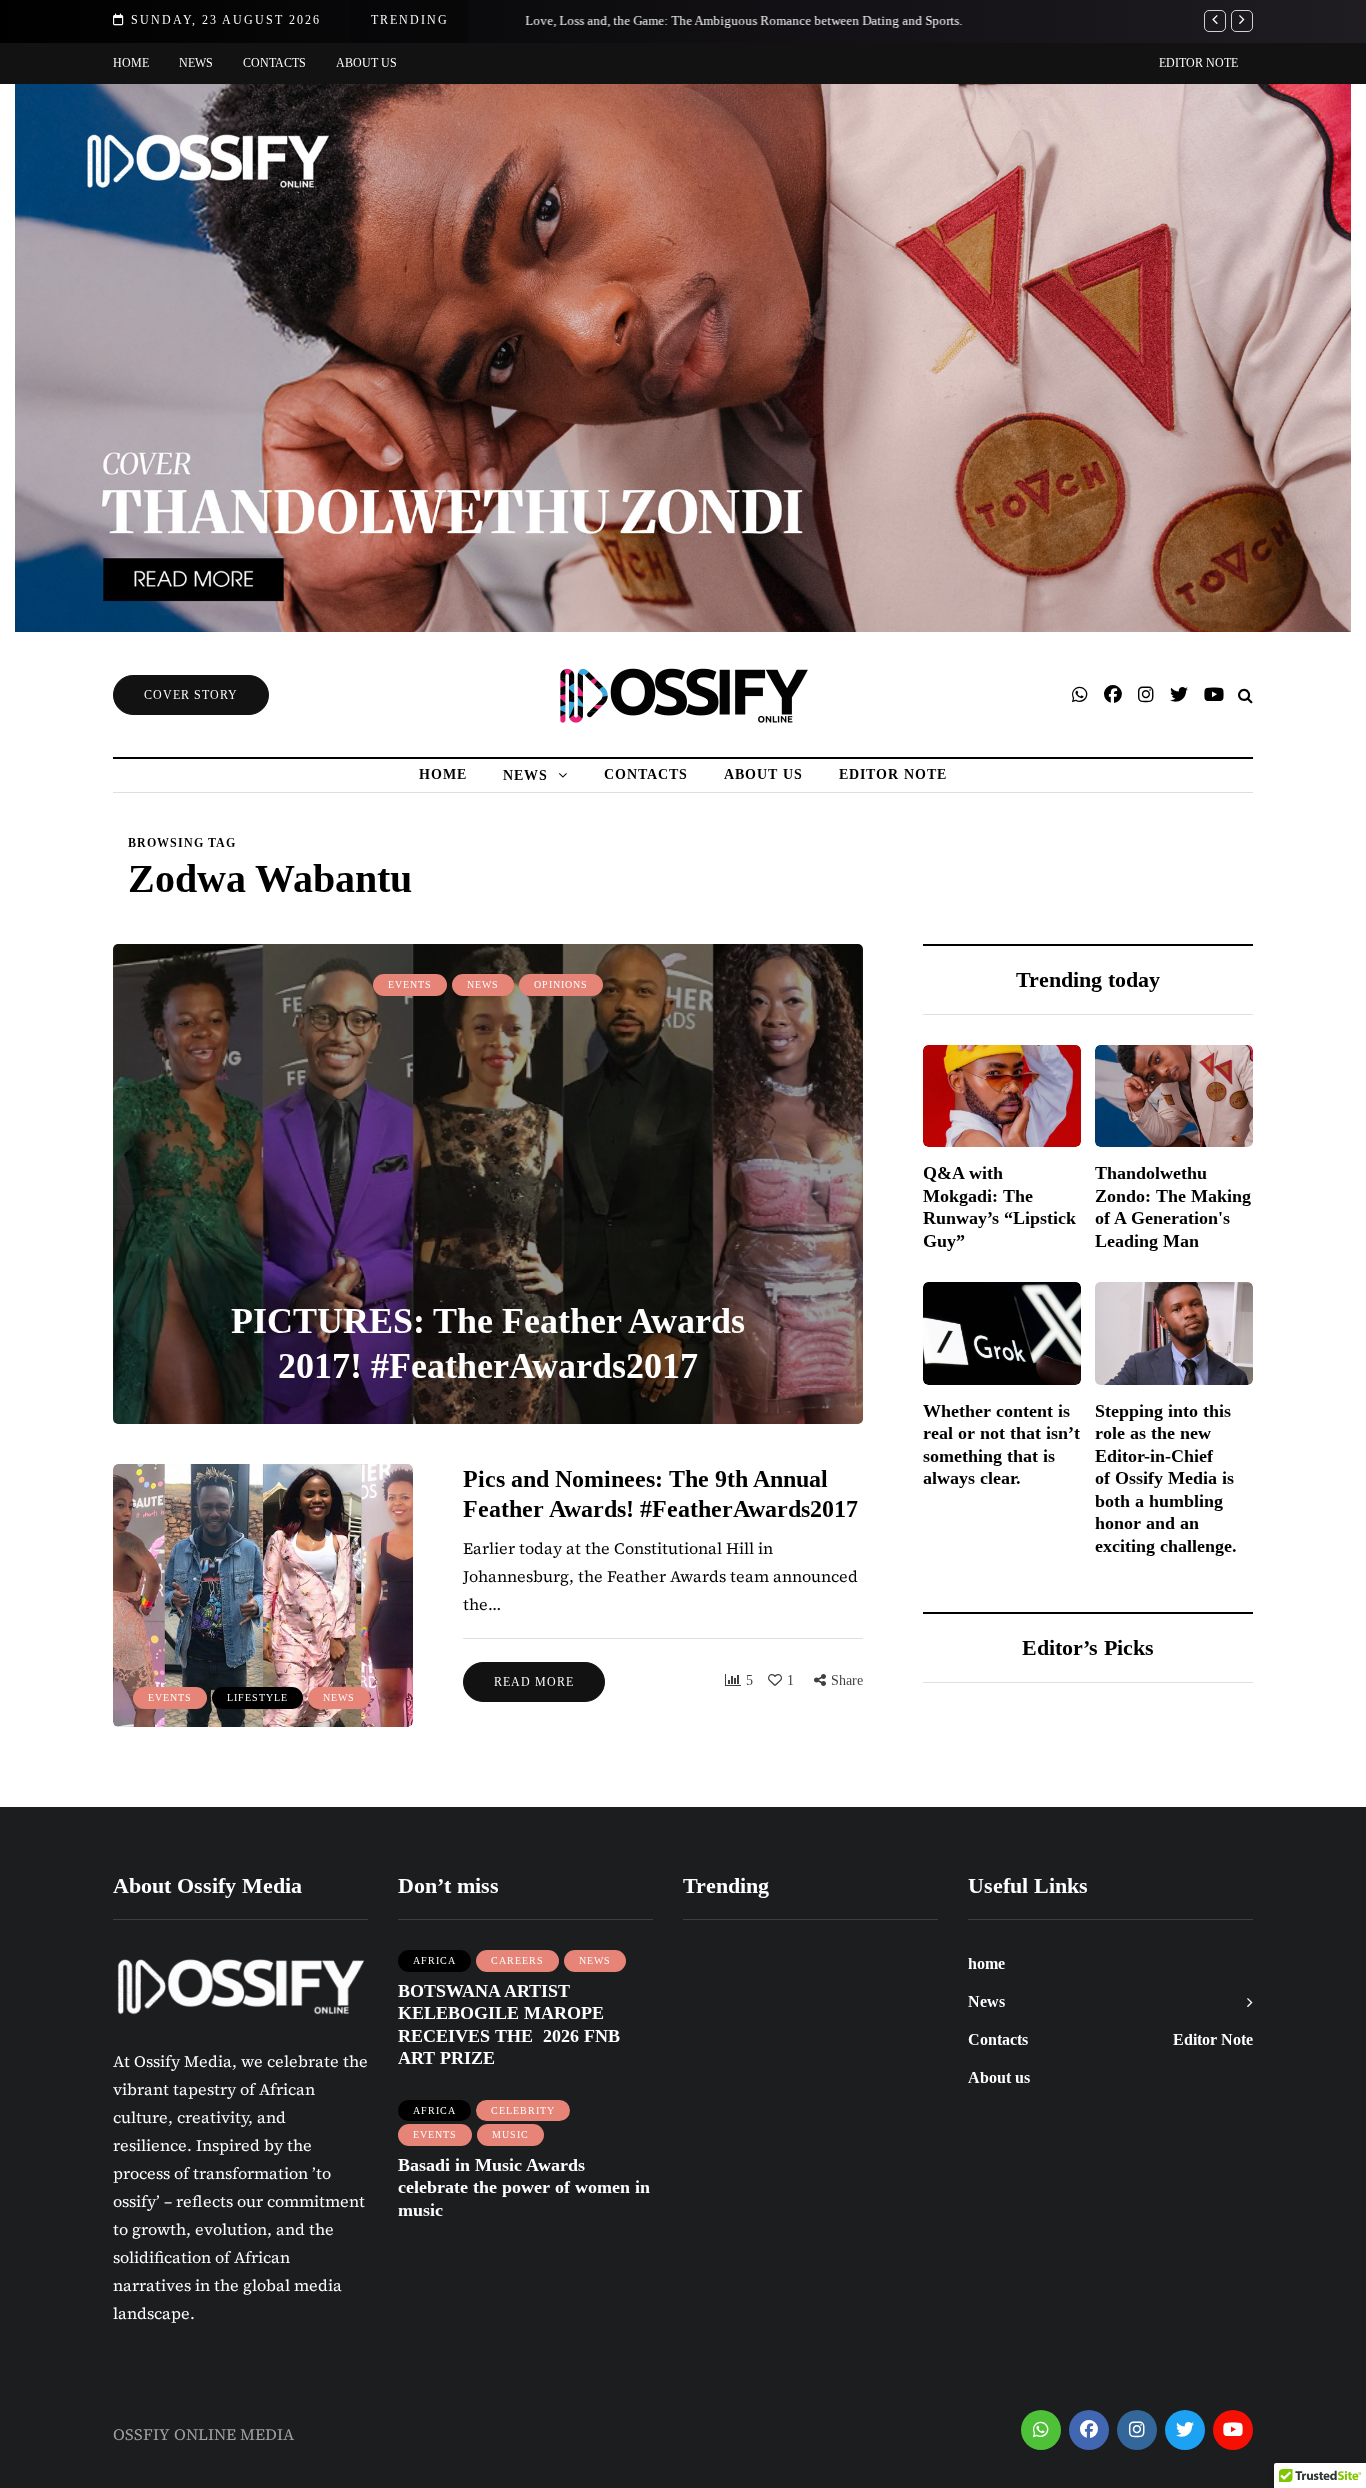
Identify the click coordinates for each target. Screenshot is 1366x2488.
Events (410, 984)
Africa (434, 1960)
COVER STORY (191, 695)
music (510, 2134)
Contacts (274, 63)
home (131, 63)
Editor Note (1198, 63)
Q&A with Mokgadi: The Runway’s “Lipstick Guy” (999, 1207)
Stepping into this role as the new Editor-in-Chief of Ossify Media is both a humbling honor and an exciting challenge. (1166, 1478)
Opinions (561, 984)
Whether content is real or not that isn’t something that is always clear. (1001, 1445)
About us (366, 63)
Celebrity (523, 2110)
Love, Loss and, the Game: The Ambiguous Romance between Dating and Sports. (717, 20)
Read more (534, 1682)
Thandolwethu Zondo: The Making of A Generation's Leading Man (1173, 1207)
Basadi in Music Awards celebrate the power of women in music (524, 2187)
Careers (517, 1960)
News (196, 63)
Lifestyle (257, 1697)
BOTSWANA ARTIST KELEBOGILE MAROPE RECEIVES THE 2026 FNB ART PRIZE (509, 2025)
